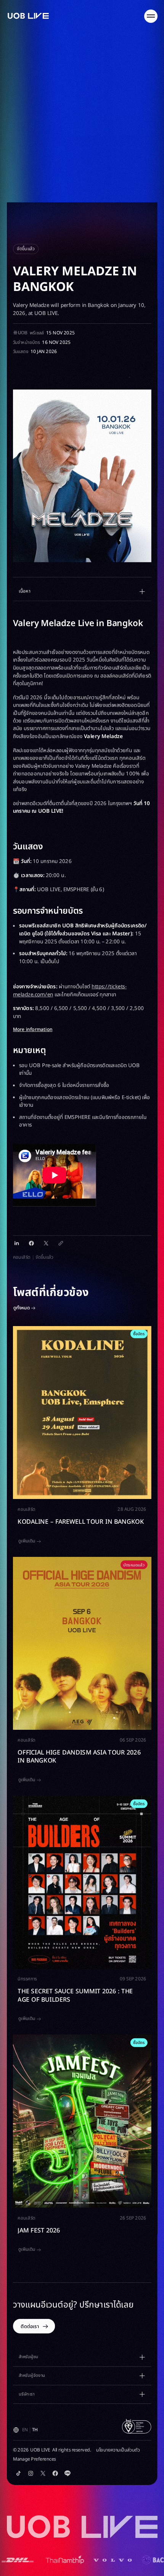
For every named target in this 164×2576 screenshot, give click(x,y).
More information (33, 1030)
